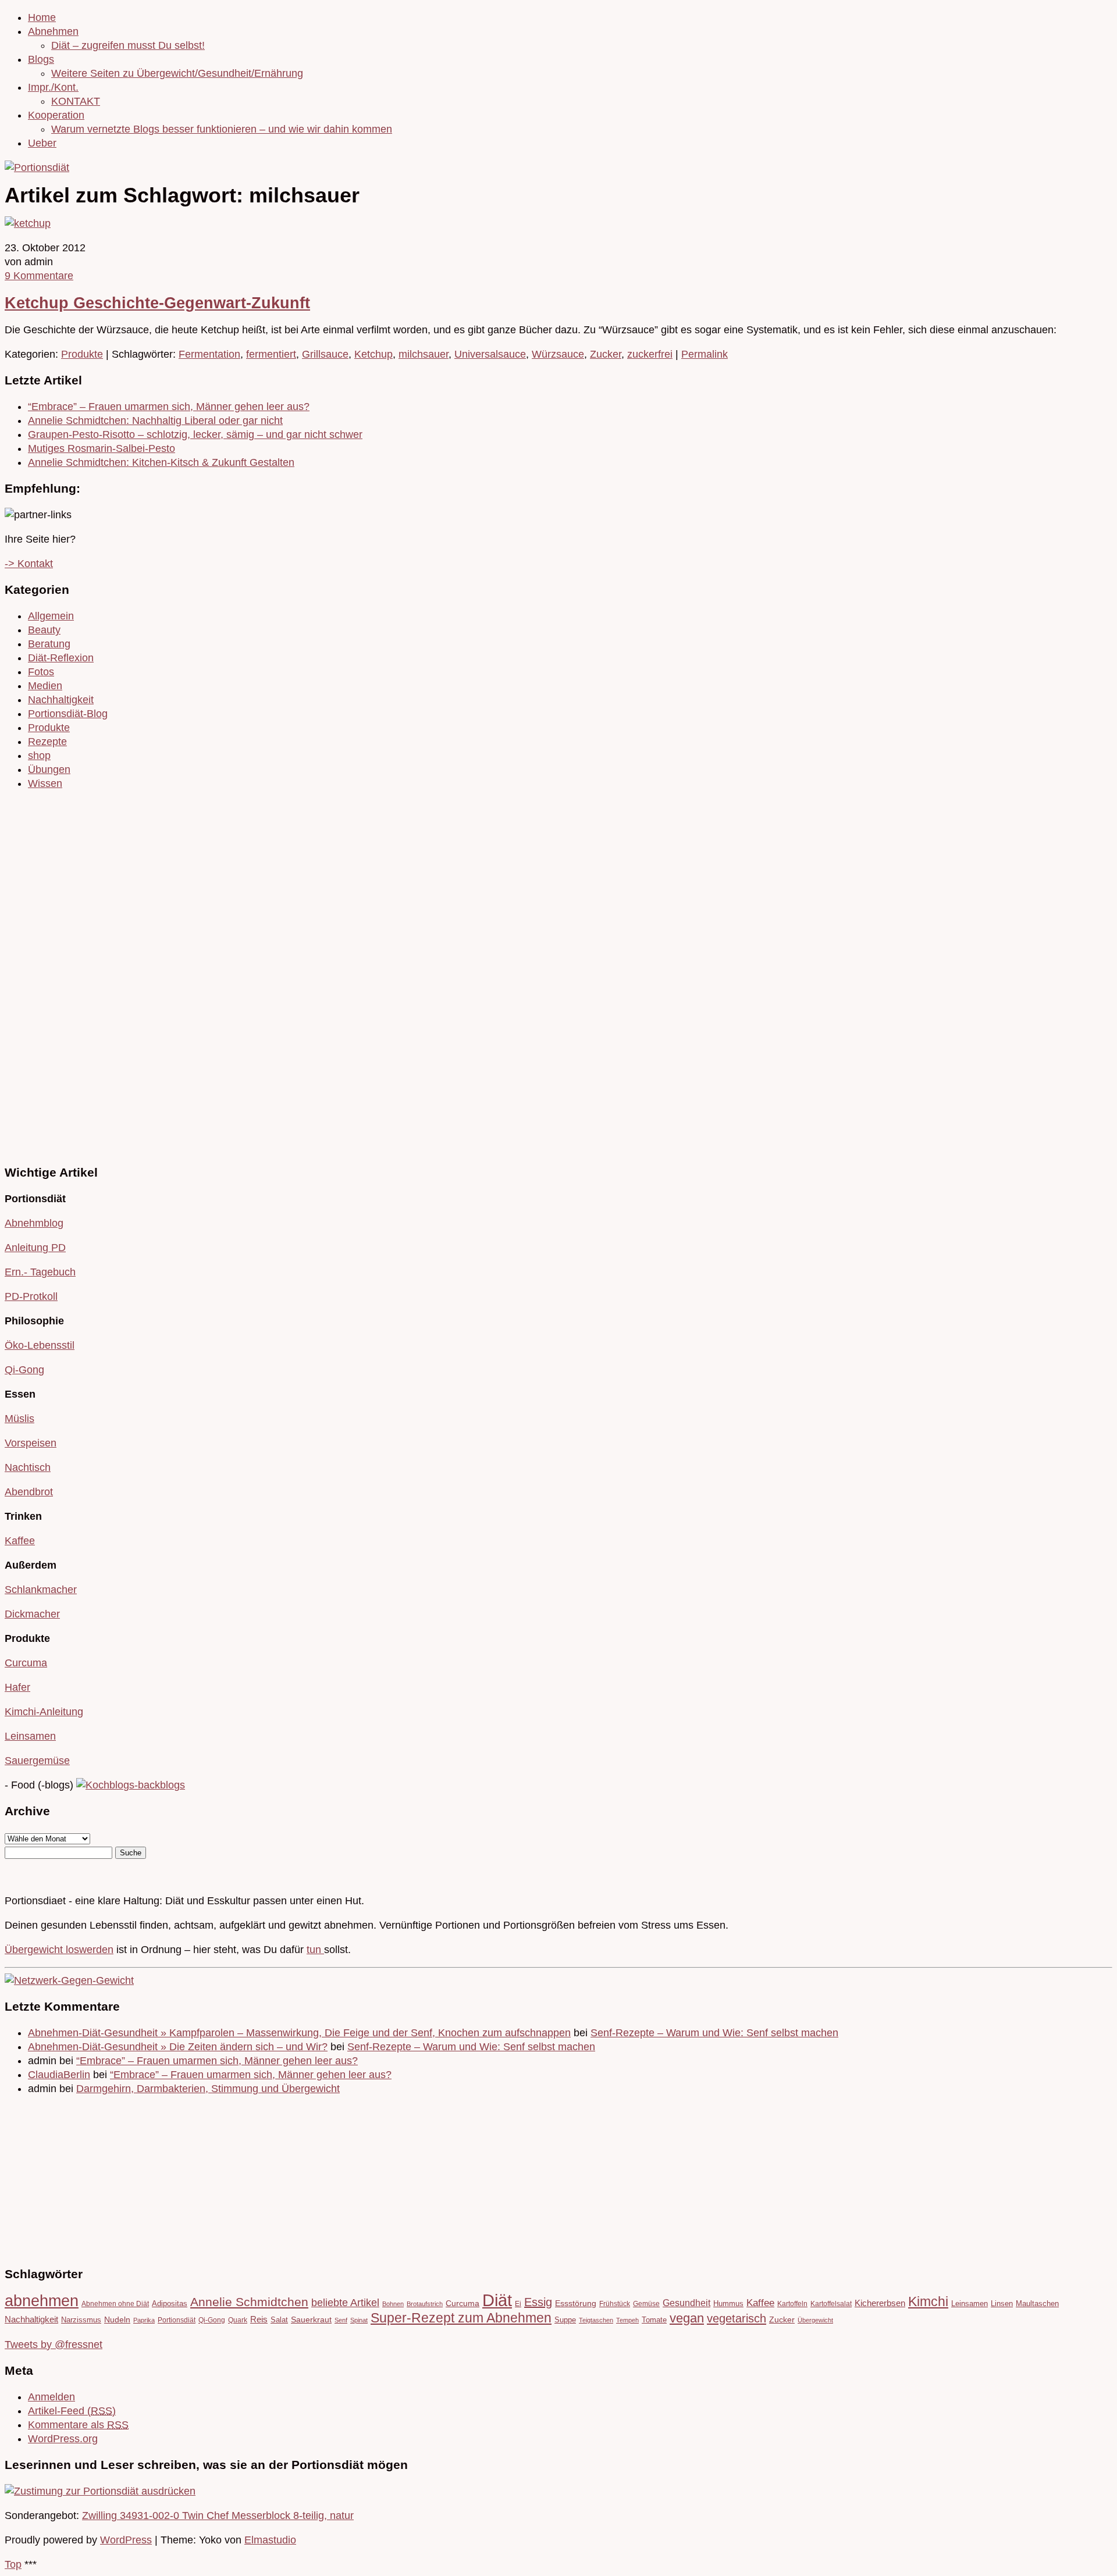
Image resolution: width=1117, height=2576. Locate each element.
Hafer (17, 1687)
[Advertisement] (40, 975)
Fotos (41, 672)
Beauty (44, 630)
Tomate (654, 2320)
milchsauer (424, 354)
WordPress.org (63, 2439)
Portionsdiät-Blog (68, 714)
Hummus (728, 2304)
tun (315, 1950)
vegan (687, 2318)
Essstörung (576, 2304)
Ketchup (373, 354)
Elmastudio (270, 2540)
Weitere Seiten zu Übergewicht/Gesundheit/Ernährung (177, 73)
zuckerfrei (650, 354)
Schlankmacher (41, 1590)
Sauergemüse (37, 1761)
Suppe (565, 2320)
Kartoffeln (792, 2304)
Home (42, 17)
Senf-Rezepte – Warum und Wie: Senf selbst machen (714, 2033)
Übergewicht (815, 2320)
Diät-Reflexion (61, 658)
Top (13, 2564)
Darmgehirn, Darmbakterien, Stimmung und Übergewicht (208, 2089)
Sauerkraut (311, 2320)
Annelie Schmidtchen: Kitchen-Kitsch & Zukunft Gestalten (161, 462)
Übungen (49, 769)
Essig (538, 2302)
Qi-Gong (24, 1370)
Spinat (359, 2320)
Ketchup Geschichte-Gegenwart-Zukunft (157, 303)
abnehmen (42, 2301)
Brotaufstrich (425, 2304)
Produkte (82, 354)
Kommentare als (78, 2425)
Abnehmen (53, 31)
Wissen (45, 783)
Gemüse (646, 2304)
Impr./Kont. (53, 87)
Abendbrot (29, 1492)
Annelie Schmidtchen (249, 2302)
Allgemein (51, 616)
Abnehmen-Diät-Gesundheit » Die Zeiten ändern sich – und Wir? (178, 2047)
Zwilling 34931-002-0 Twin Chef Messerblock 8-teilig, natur (218, 2516)
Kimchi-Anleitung (44, 1712)
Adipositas (170, 2304)
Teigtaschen (596, 2320)
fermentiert (271, 354)
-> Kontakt (29, 564)
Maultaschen (1037, 2304)
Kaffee (20, 1541)
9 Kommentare (39, 276)
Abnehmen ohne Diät (115, 2304)
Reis (259, 2320)
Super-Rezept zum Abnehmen (461, 2318)
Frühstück (615, 2304)
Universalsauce (490, 354)
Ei (518, 2304)
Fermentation (209, 354)
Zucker (606, 354)
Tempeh (627, 2320)
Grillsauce (325, 354)
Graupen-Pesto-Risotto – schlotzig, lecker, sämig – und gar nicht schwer (195, 434)
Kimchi (928, 2301)
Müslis (19, 1419)
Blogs (41, 59)
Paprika (144, 2320)
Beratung (49, 644)
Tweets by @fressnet (54, 2345)
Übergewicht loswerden (59, 1950)
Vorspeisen (31, 1443)
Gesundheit (686, 2303)
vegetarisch (737, 2318)
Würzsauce (558, 354)
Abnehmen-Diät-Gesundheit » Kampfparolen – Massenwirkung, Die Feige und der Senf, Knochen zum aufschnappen (299, 2033)
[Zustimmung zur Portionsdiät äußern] (100, 2491)
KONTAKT (76, 101)
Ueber (42, 143)
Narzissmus (81, 2320)
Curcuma (26, 1663)
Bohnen (393, 2304)
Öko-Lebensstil (40, 1345)
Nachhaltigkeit (61, 700)
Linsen (1002, 2304)
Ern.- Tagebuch (40, 1272)
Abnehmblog (34, 1223)
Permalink (705, 354)
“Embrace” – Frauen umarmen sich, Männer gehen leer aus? (169, 407)
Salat (279, 2320)
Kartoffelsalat (831, 2304)
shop (39, 756)
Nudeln (117, 2320)
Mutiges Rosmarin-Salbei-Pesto (102, 448)
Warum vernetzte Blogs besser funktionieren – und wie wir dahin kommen (222, 129)
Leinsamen (30, 1736)
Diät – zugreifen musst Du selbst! (128, 45)
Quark (238, 2320)
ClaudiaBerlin (59, 2075)
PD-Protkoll (31, 1296)
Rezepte (47, 742)
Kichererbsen (880, 2303)
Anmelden (51, 2397)
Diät (497, 2300)
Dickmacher (32, 1614)
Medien (45, 686)
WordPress (126, 2540)
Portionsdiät (177, 2320)
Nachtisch (28, 1467)
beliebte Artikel (345, 2303)
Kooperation (56, 115)
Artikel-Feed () (72, 2411)
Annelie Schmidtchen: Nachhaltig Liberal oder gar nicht (155, 421)
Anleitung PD (35, 1248)
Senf (341, 2320)
